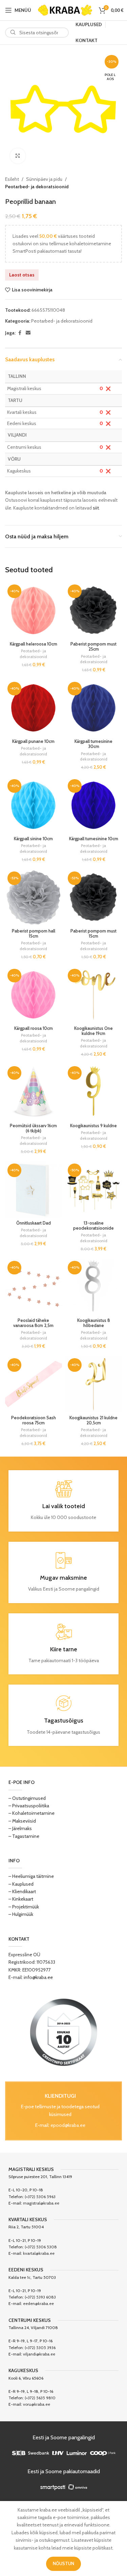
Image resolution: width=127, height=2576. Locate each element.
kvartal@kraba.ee (39, 2253)
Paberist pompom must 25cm (93, 647)
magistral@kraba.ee (41, 2203)
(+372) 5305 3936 (40, 2348)
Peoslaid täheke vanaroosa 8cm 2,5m (33, 1323)
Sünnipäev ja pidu (44, 179)
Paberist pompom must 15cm (93, 934)
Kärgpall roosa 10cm (34, 1028)
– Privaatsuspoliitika (29, 1806)
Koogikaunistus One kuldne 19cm (93, 1031)
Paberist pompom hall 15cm (34, 934)
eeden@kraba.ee (38, 2303)
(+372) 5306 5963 (40, 2197)
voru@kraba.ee (37, 2404)
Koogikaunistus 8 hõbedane (94, 1323)
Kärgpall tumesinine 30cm (93, 744)
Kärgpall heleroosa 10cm (34, 644)
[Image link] (64, 2032)
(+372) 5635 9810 (40, 2398)
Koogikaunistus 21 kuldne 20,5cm (93, 1420)
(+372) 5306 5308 (41, 2247)
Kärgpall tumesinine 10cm (94, 839)
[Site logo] (65, 9)
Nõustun (63, 2563)
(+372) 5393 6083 (40, 2297)
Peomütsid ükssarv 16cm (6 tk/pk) (33, 1128)
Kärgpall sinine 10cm (33, 839)
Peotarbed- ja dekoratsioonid (37, 187)
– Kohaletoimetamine (31, 1813)
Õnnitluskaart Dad (34, 1223)
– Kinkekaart (21, 1899)
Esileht (12, 179)
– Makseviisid (22, 1821)
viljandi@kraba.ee (39, 2354)
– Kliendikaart (22, 1891)
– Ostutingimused (27, 1798)
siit (96, 508)
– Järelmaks (20, 1828)
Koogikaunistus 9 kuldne (93, 1126)
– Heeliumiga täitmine (31, 1876)
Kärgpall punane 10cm (33, 741)
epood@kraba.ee (68, 2125)
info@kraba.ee (38, 1977)
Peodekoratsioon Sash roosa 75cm (34, 1420)
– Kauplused (21, 1884)
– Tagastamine (24, 1836)
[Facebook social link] (20, 333)
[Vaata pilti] (18, 156)
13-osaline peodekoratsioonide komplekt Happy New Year (93, 1231)
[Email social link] (28, 333)
